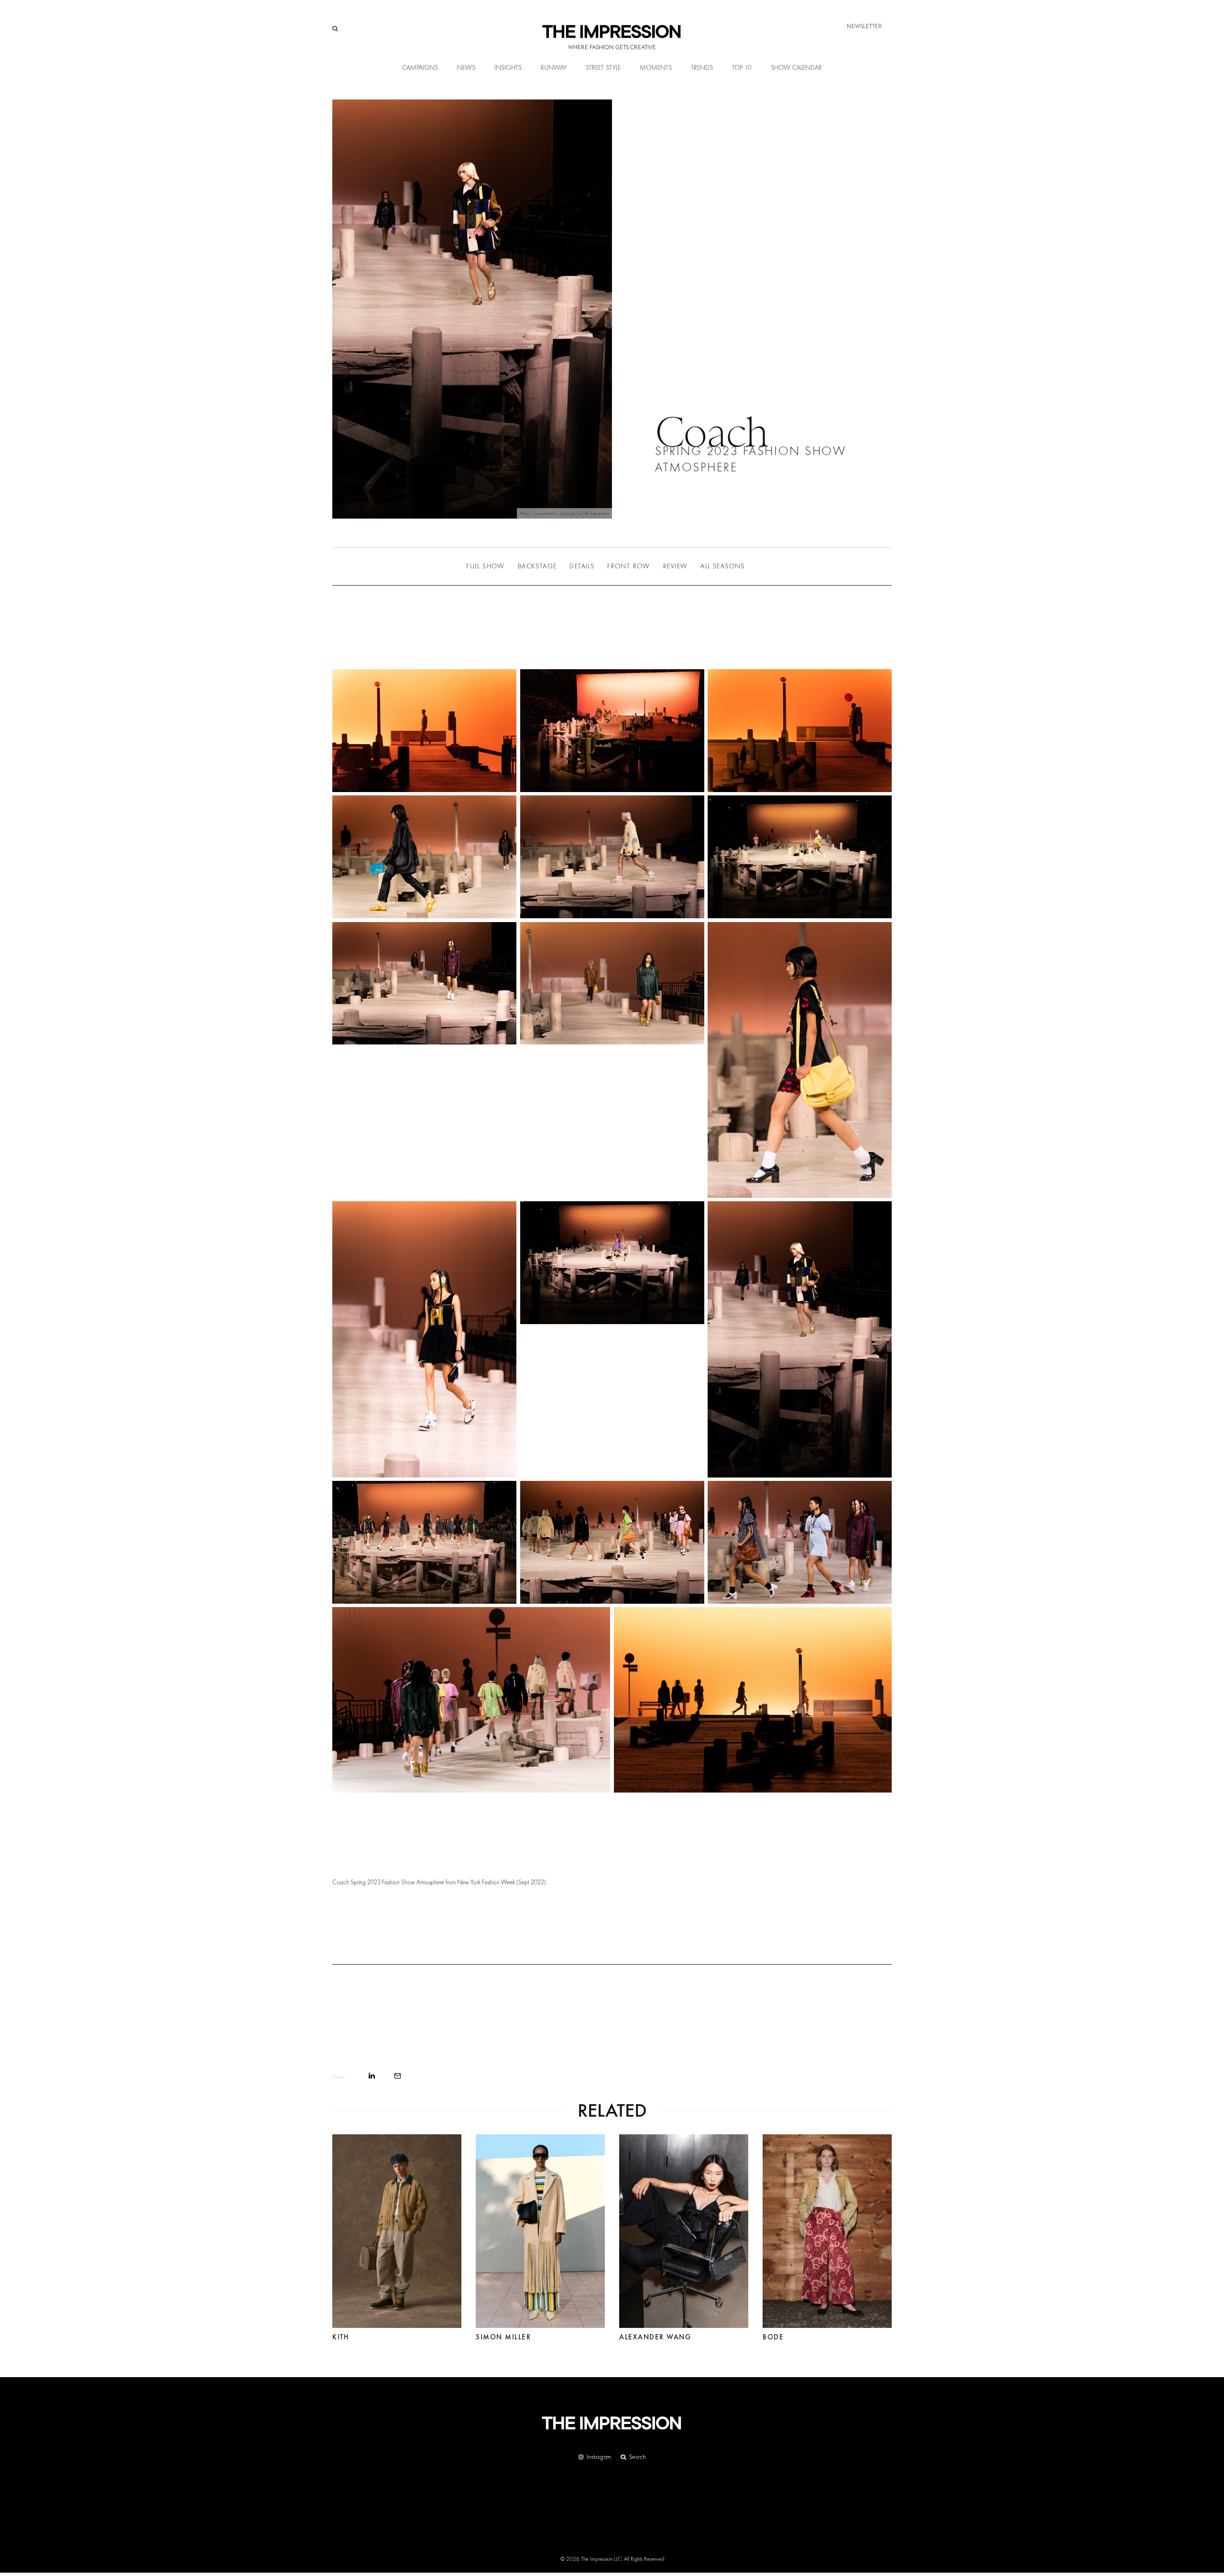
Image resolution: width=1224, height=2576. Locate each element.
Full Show (486, 566)
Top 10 (742, 68)
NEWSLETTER (864, 26)
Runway (554, 68)
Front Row (629, 566)
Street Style (603, 68)
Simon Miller (503, 2337)
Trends (702, 68)
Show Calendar (796, 68)
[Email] (398, 2076)
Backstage (537, 566)
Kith (341, 2337)
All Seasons (722, 566)
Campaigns (420, 68)
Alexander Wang (655, 2337)
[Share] (372, 2076)
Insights (508, 68)
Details (582, 566)
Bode (773, 2337)
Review (675, 566)
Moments (656, 68)
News (466, 68)
